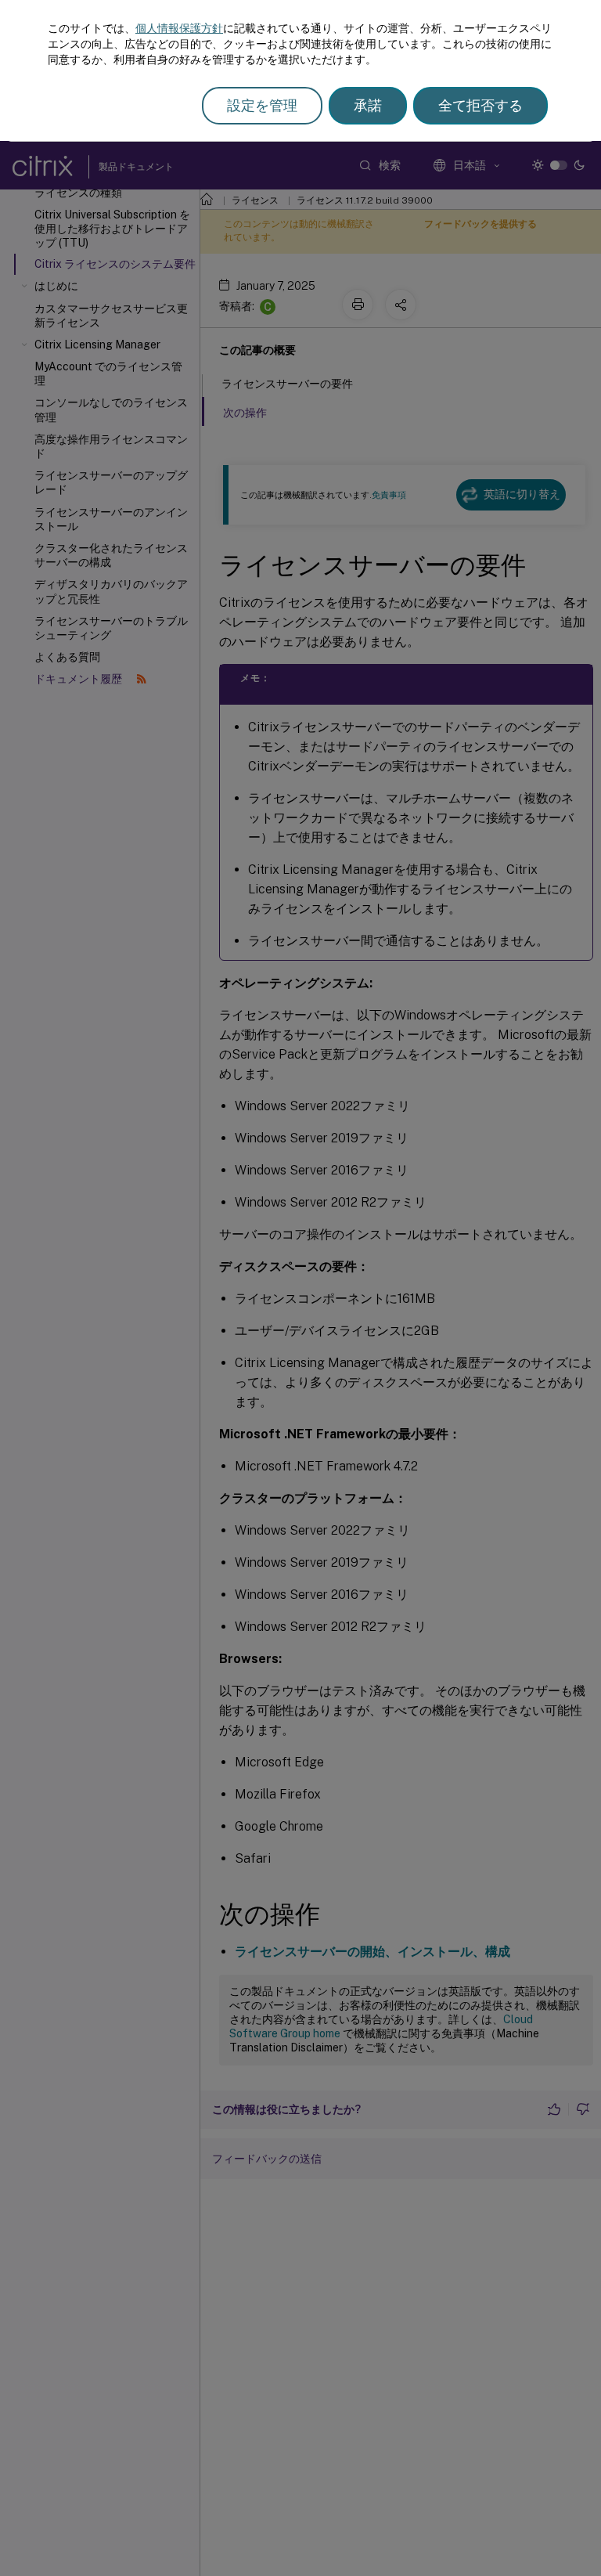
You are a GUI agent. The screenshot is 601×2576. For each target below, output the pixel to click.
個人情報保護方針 (179, 28)
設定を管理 (262, 105)
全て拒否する (480, 105)
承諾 (368, 105)
